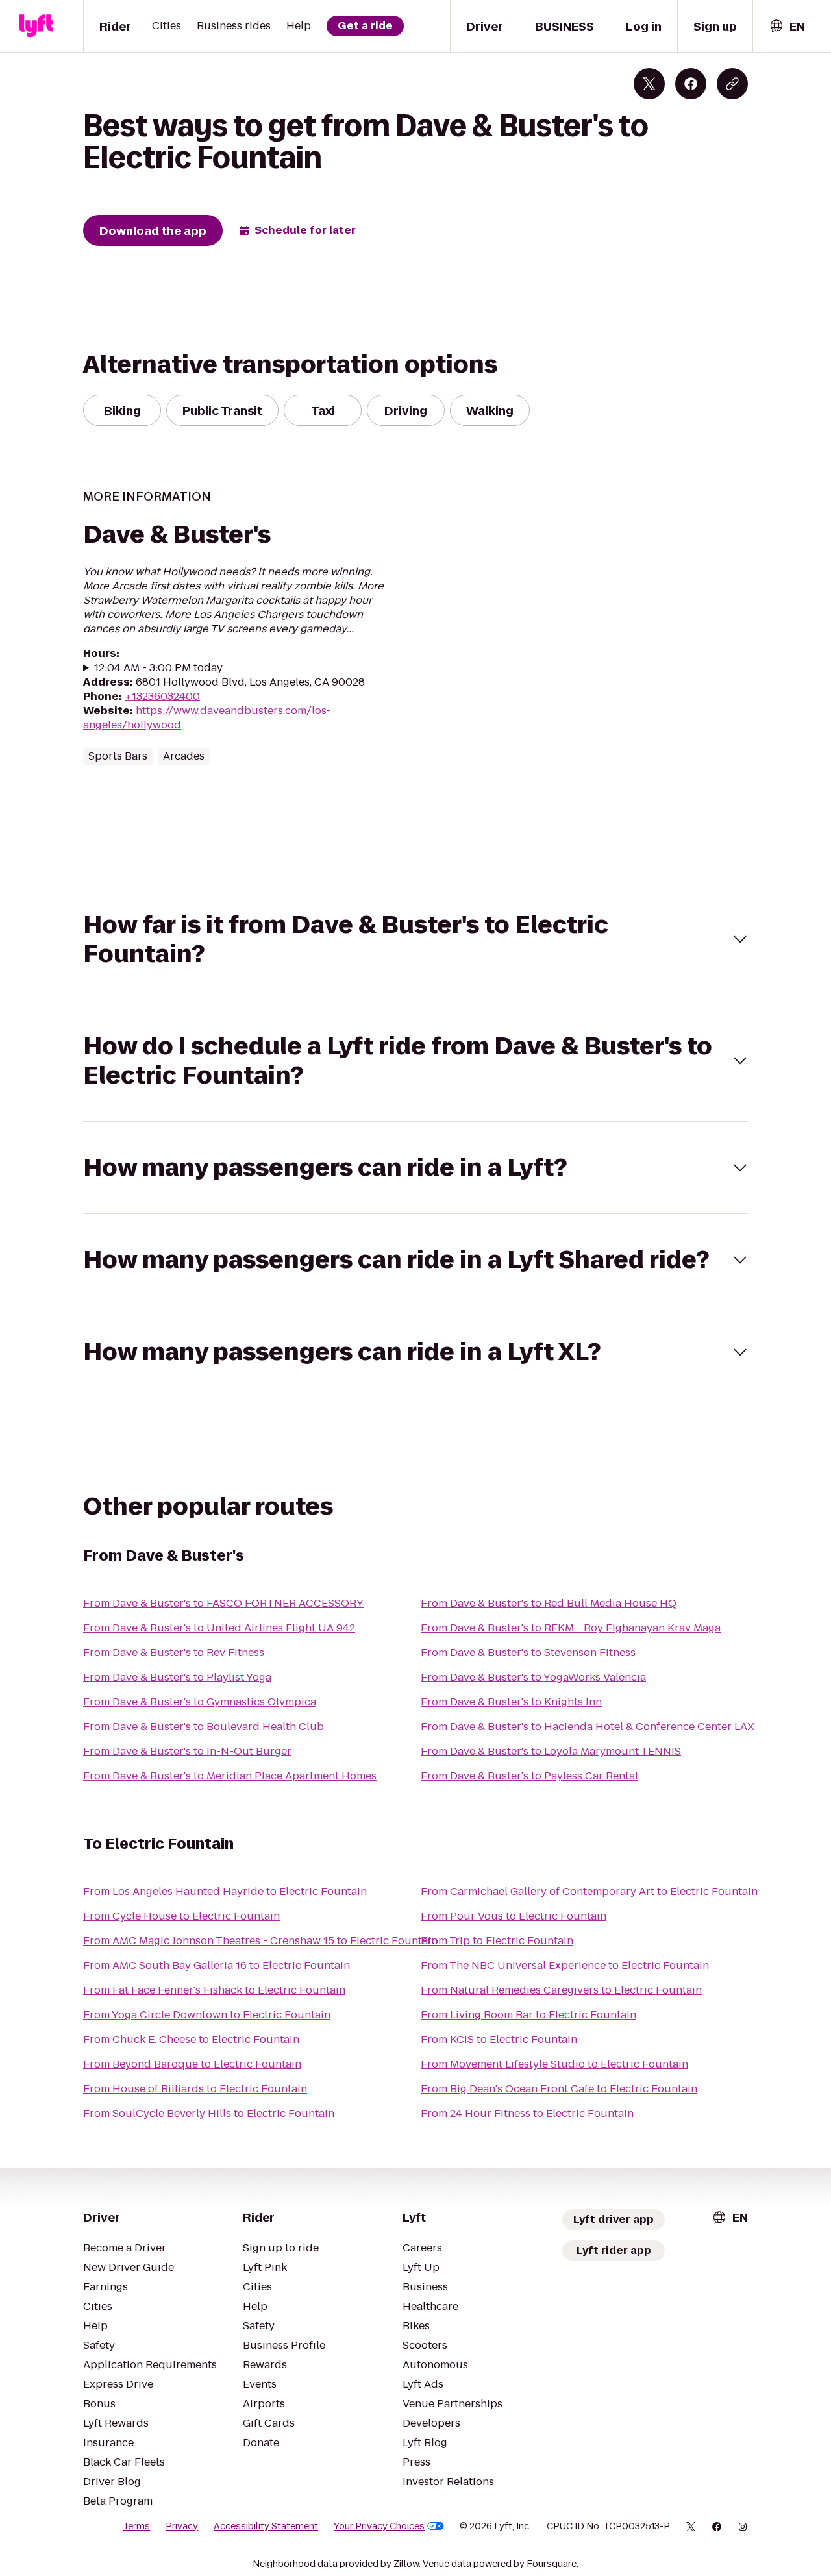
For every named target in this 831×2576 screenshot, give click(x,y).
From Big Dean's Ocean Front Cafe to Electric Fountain (559, 2089)
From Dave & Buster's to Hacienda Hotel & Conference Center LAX (588, 1727)
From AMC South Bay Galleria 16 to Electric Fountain (217, 1965)
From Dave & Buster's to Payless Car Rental (529, 1776)
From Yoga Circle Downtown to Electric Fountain (207, 2015)
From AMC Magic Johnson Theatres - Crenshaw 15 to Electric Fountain (260, 1941)
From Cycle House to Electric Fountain (181, 1916)
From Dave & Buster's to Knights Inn (511, 1702)
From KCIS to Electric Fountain (499, 2039)
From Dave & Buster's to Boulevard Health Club (204, 1727)
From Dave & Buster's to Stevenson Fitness (528, 1653)
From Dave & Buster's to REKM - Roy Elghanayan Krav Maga (571, 1628)
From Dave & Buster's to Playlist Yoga (177, 1677)
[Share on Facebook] (691, 84)
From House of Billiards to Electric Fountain (195, 2089)
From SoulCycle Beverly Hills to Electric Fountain (209, 2113)
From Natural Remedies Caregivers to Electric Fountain (561, 1990)
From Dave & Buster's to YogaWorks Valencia (533, 1677)
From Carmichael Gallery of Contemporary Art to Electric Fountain (589, 1891)
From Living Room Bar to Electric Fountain (528, 2015)
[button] (415, 939)
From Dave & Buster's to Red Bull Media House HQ (549, 1603)
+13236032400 (162, 696)
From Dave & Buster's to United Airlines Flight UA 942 (219, 1628)
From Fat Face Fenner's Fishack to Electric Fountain (214, 1990)
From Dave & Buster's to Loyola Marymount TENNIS (551, 1751)
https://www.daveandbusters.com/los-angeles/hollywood (207, 718)
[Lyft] (36, 26)
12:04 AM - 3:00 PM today (158, 668)
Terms (136, 2526)
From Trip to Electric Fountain (497, 1941)
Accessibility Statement (266, 2526)
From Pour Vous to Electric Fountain (514, 1916)
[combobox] (787, 26)
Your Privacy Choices (379, 2526)
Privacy (182, 2526)
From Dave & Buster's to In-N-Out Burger (187, 1751)
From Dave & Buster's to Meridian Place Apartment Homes (230, 1776)
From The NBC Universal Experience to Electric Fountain (565, 1965)
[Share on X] (649, 84)
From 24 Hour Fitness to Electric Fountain (527, 2113)
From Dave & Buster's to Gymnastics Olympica (200, 1702)
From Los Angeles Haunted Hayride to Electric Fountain (225, 1891)
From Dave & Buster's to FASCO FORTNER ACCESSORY (223, 1603)
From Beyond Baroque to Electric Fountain (192, 2064)
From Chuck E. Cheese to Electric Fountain (191, 2039)
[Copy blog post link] (732, 84)
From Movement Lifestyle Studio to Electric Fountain (554, 2064)
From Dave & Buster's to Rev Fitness (174, 1653)
